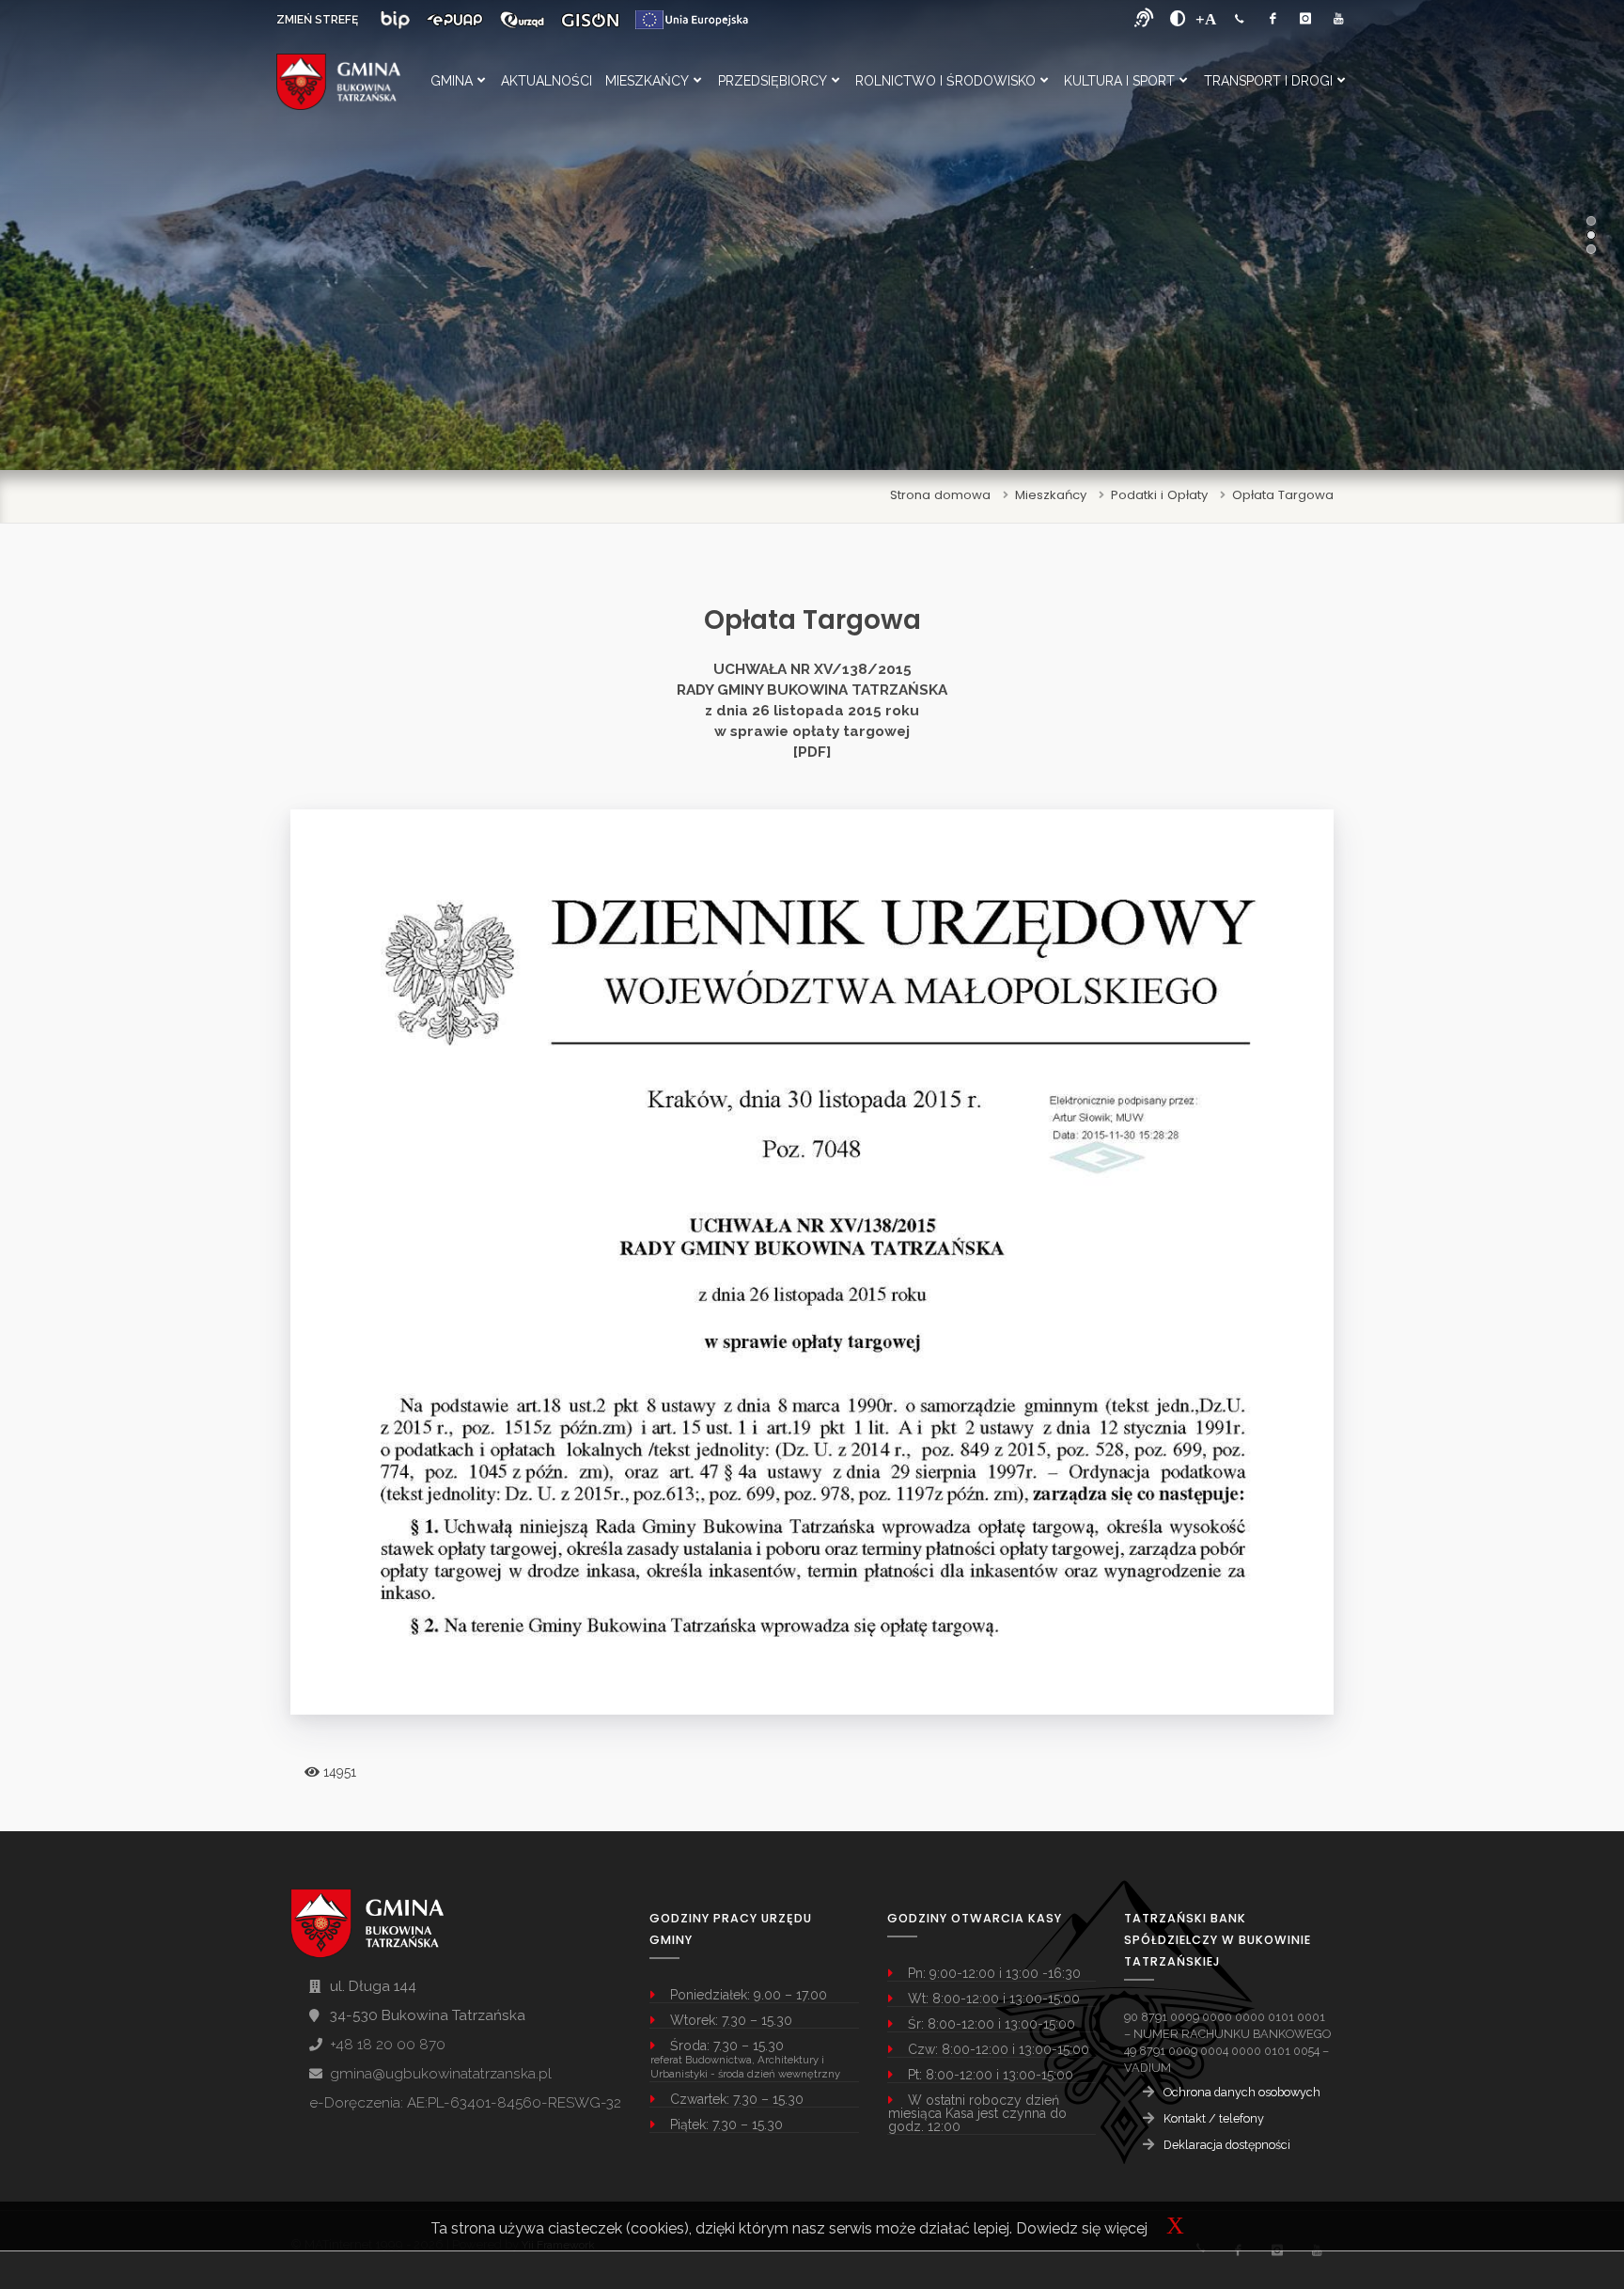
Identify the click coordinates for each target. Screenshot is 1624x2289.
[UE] (692, 20)
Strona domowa (940, 495)
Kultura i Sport (1119, 81)
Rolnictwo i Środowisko (945, 81)
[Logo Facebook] (1273, 19)
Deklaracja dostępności (1227, 2145)
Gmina (452, 81)
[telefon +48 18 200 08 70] (1240, 19)
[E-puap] (454, 20)
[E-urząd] (522, 20)
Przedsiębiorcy (773, 81)
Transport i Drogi (1268, 81)
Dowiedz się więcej (1082, 2228)
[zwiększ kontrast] (1178, 19)
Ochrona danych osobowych (1242, 2092)
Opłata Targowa (1283, 495)
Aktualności (547, 81)
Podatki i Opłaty (1159, 495)
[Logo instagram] (1305, 19)
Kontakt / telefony (1214, 2118)
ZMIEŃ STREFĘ (317, 20)
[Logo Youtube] (1338, 19)
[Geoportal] (590, 20)
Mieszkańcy (647, 81)
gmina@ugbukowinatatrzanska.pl (441, 2074)
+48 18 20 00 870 (388, 2045)
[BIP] (395, 20)
